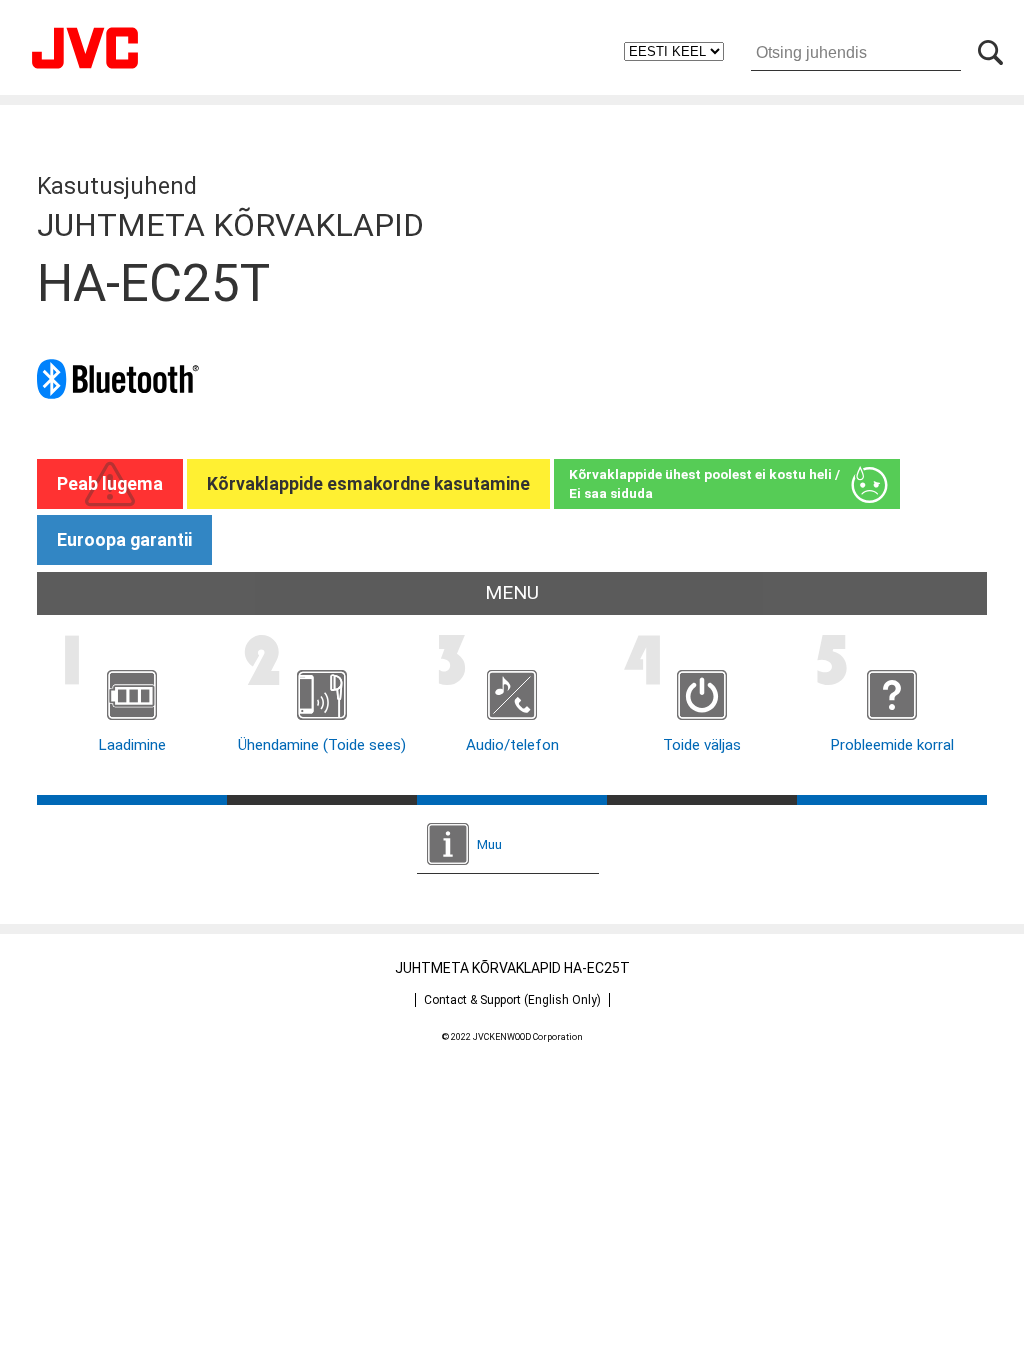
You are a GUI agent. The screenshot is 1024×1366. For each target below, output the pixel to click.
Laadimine (132, 745)
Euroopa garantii (124, 540)
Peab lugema (110, 484)
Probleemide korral (892, 745)
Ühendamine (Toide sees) (322, 745)
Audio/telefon (512, 745)
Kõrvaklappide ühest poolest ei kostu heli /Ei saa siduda (704, 483)
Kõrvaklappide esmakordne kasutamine (368, 484)
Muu (489, 844)
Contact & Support (512, 1000)
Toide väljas (702, 745)
